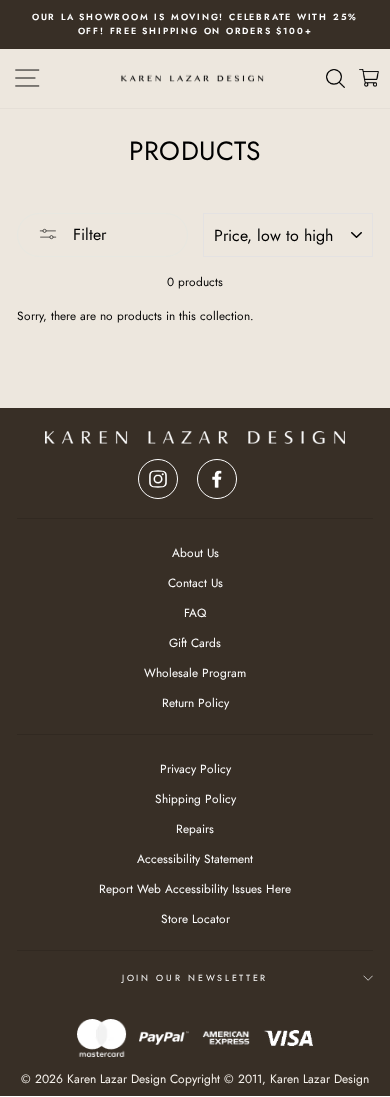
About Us (195, 552)
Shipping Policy (195, 798)
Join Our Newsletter (195, 977)
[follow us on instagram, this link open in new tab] (158, 473)
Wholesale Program (195, 672)
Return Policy (195, 702)
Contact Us (195, 582)
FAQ (195, 612)
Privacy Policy (195, 768)
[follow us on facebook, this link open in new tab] (217, 473)
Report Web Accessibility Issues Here (195, 888)
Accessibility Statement (195, 858)
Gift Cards (195, 642)
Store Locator (195, 918)
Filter (87, 234)
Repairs (195, 828)
